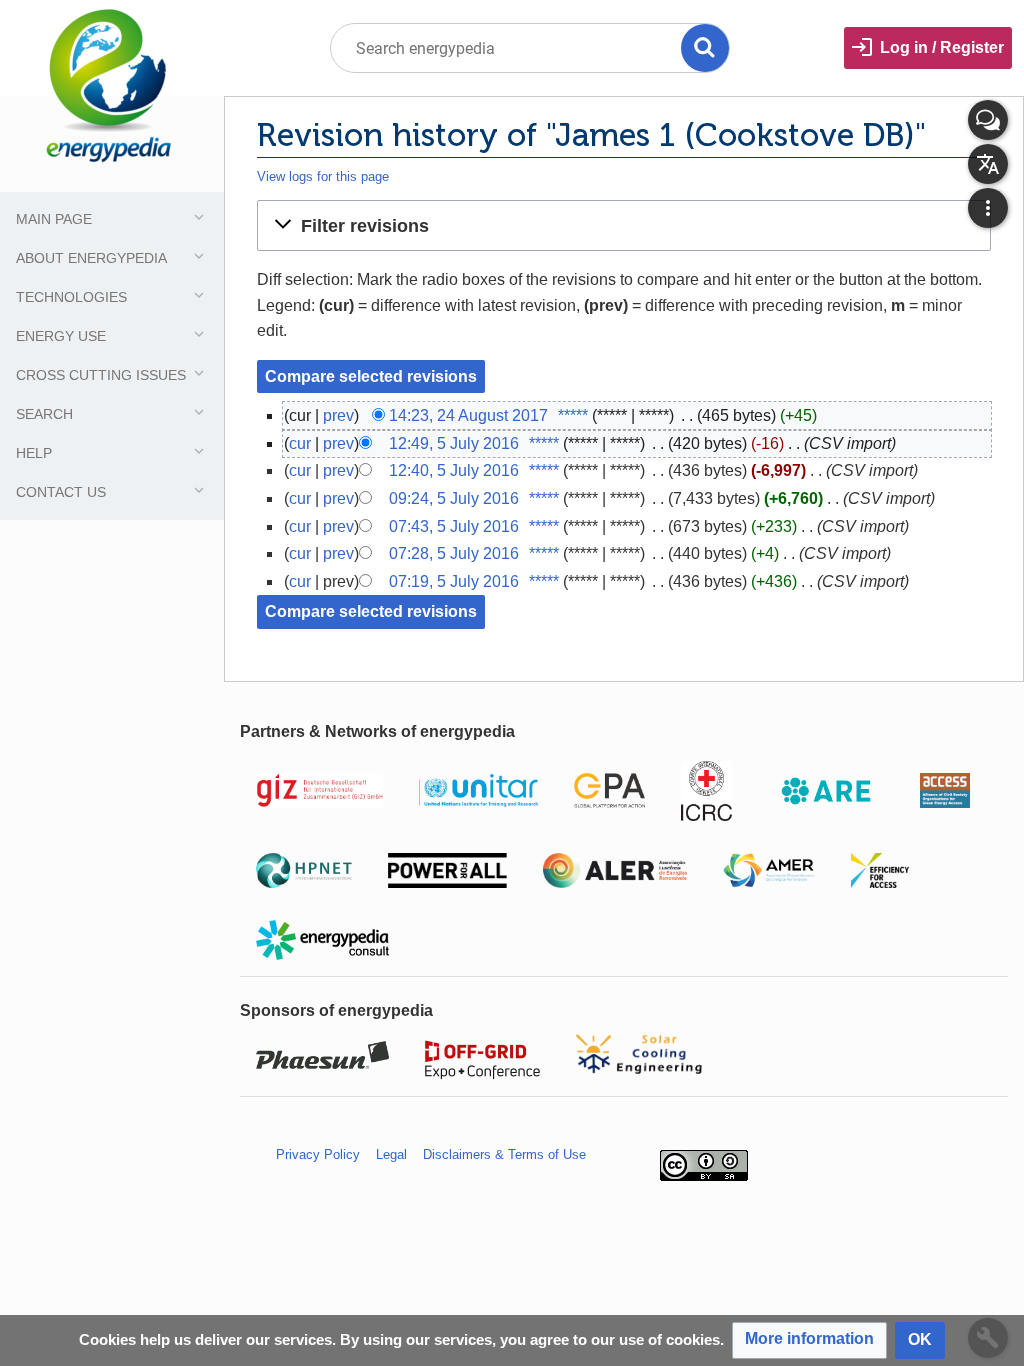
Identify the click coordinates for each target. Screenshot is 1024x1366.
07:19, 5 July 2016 (454, 581)
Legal (391, 1154)
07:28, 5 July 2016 (454, 553)
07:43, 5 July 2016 (454, 526)
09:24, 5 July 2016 (454, 498)
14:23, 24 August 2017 (468, 415)
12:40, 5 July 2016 (454, 470)
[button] (624, 225)
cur (300, 443)
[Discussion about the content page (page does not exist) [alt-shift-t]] (988, 120)
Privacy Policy (318, 1154)
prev (338, 415)
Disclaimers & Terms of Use (504, 1154)
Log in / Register (942, 47)
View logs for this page (323, 176)
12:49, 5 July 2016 (454, 443)
